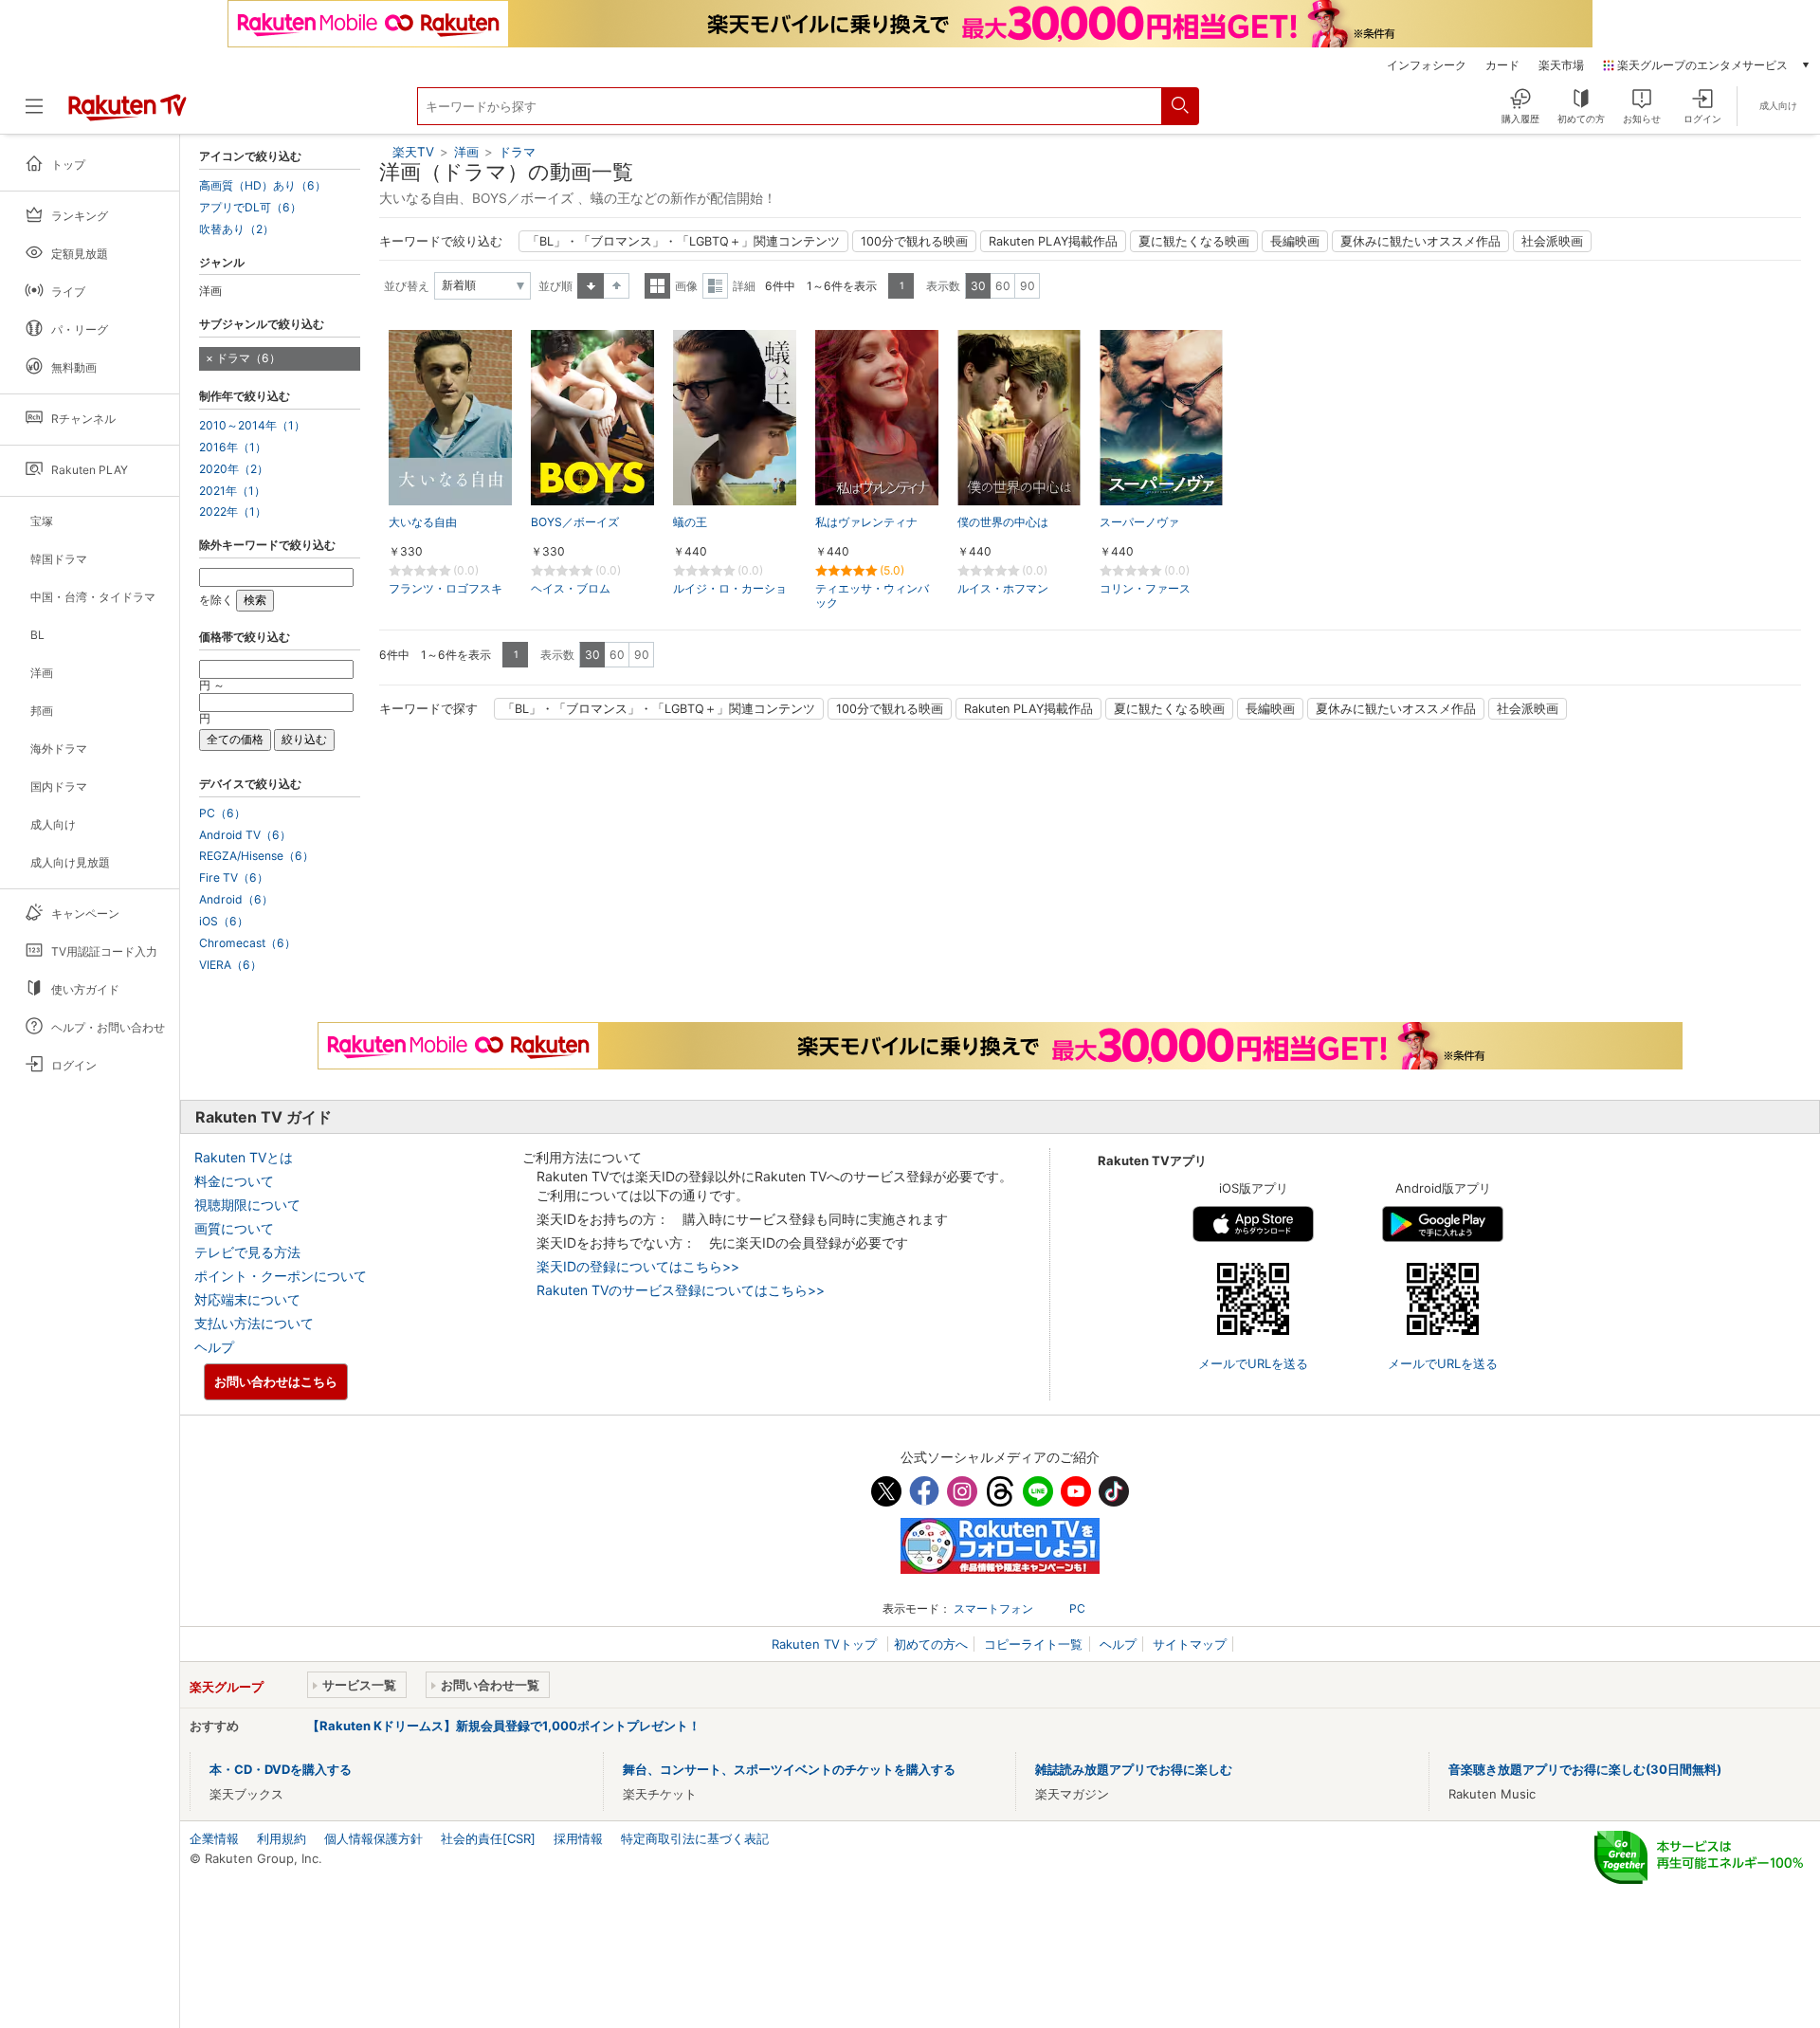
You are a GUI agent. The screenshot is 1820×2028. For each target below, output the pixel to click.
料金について (234, 1181)
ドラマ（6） (248, 358)
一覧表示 (657, 286)
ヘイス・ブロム (571, 588)
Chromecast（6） (247, 943)
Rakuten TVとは (244, 1157)
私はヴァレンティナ (866, 522)
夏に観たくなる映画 (1194, 241)
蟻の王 (690, 522)
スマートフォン (993, 1608)
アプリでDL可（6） (250, 208)
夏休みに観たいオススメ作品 (1420, 241)
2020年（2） (234, 469)
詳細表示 (715, 286)
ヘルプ (214, 1347)
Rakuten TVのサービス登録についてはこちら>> (681, 1290)
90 (1028, 286)
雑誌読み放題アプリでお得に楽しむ (1134, 1769)
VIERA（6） (230, 965)
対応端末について (247, 1299)
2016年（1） (233, 448)
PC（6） (222, 813)
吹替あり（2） (237, 229)
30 (978, 286)
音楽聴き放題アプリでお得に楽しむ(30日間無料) (1585, 1769)
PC (1077, 1608)
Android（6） (236, 900)
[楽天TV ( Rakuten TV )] (127, 114)
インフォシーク (1427, 65)
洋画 (466, 152)
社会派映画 (1552, 241)
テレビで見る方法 (247, 1252)
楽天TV (413, 152)
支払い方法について (254, 1323)
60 (1003, 286)
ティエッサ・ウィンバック (872, 595)
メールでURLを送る (1253, 1363)
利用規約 (282, 1838)
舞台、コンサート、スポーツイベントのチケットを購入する (789, 1769)
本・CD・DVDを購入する (281, 1769)
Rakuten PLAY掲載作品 (1053, 241)
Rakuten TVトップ (826, 1644)
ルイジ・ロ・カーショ (730, 588)
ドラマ (517, 152)
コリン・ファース (1145, 588)
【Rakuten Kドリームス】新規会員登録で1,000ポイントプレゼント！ (504, 1726)
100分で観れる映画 (914, 241)
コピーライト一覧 (1033, 1644)
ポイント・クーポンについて (281, 1276)
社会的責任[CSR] (488, 1838)
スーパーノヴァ (1139, 522)
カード (1502, 65)
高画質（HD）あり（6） (263, 186)
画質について (234, 1228)
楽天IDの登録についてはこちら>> (638, 1266)
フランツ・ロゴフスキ (446, 588)
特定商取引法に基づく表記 (695, 1838)
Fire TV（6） (234, 878)
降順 (617, 286)
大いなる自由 (423, 522)
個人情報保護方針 (373, 1838)
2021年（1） (232, 491)
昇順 (591, 286)
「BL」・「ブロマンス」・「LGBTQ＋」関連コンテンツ (683, 241)
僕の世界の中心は (1003, 522)
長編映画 (1295, 241)
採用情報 (578, 1838)
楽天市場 (1561, 65)
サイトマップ (1190, 1644)
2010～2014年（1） (252, 426)
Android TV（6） (245, 835)
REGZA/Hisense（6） (256, 856)
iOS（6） (224, 922)
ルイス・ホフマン (1003, 588)
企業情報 (214, 1838)
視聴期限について (247, 1205)
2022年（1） (233, 512)
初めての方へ (931, 1644)
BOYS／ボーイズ (575, 522)
